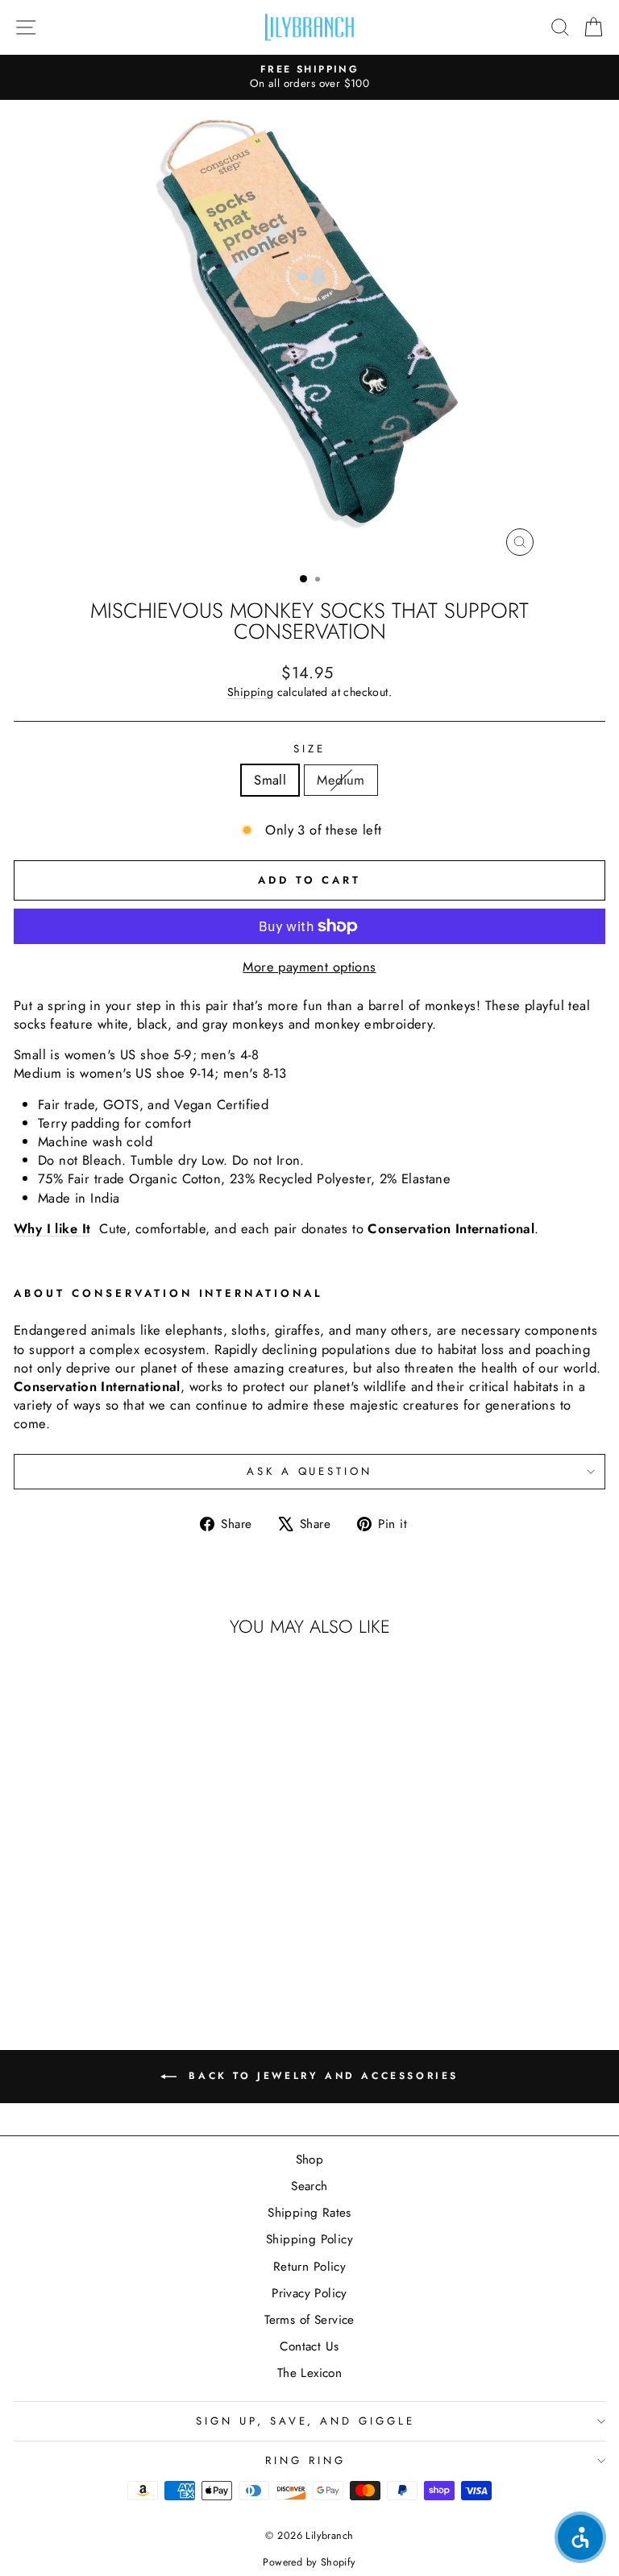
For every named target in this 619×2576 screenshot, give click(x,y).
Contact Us (309, 2346)
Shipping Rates (309, 2213)
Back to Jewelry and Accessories (321, 2075)
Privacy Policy (309, 2293)
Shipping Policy (309, 2239)
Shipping (250, 692)
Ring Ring (305, 2460)
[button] (580, 2537)
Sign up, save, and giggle (305, 2421)
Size (309, 749)
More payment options (309, 967)
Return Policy (309, 2267)
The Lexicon (310, 2373)
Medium (341, 780)
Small (270, 780)
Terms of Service (309, 2320)
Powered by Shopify (309, 2562)
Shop (310, 2160)
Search (309, 2186)
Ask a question (310, 1471)
